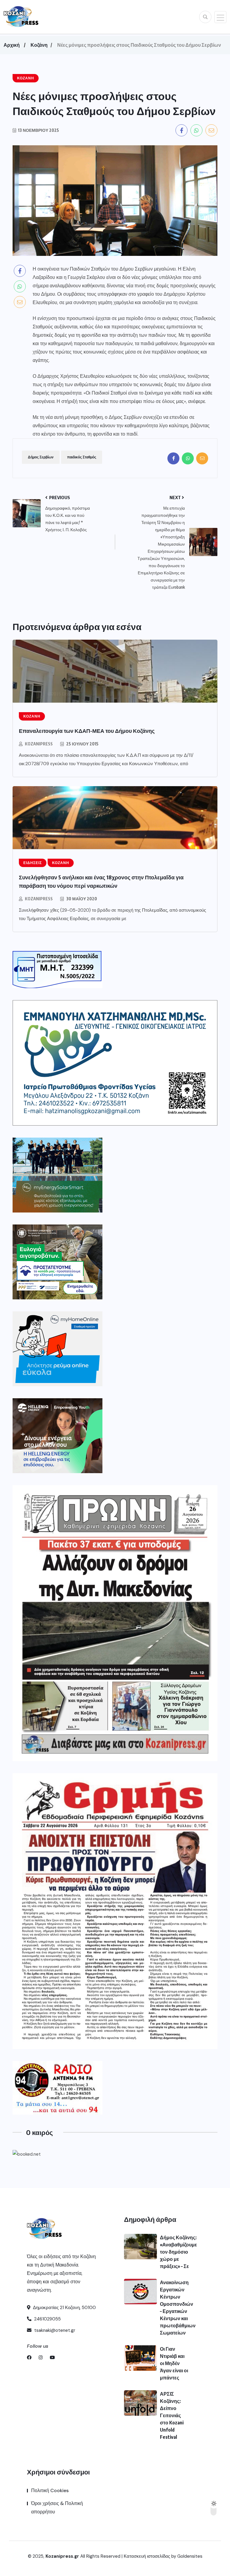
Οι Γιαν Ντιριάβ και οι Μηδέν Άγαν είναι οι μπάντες (174, 2363)
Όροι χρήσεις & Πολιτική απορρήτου (57, 2508)
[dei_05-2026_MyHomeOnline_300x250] (57, 1349)
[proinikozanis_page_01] (115, 1623)
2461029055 (47, 2319)
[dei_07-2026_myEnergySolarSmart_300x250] (57, 1175)
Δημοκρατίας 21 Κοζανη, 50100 (64, 2308)
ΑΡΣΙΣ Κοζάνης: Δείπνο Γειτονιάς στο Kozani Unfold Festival (172, 2415)
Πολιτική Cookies (50, 2490)
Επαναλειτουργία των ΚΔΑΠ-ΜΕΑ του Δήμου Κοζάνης (87, 731)
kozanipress (39, 744)
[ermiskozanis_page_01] (115, 1911)
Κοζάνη (39, 45)
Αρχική (12, 45)
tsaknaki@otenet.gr (54, 2330)
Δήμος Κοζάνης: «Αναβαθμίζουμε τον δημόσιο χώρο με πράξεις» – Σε (178, 2252)
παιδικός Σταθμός (82, 457)
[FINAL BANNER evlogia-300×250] (57, 1262)
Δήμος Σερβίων (41, 457)
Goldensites (190, 2556)
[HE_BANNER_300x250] (57, 1436)
